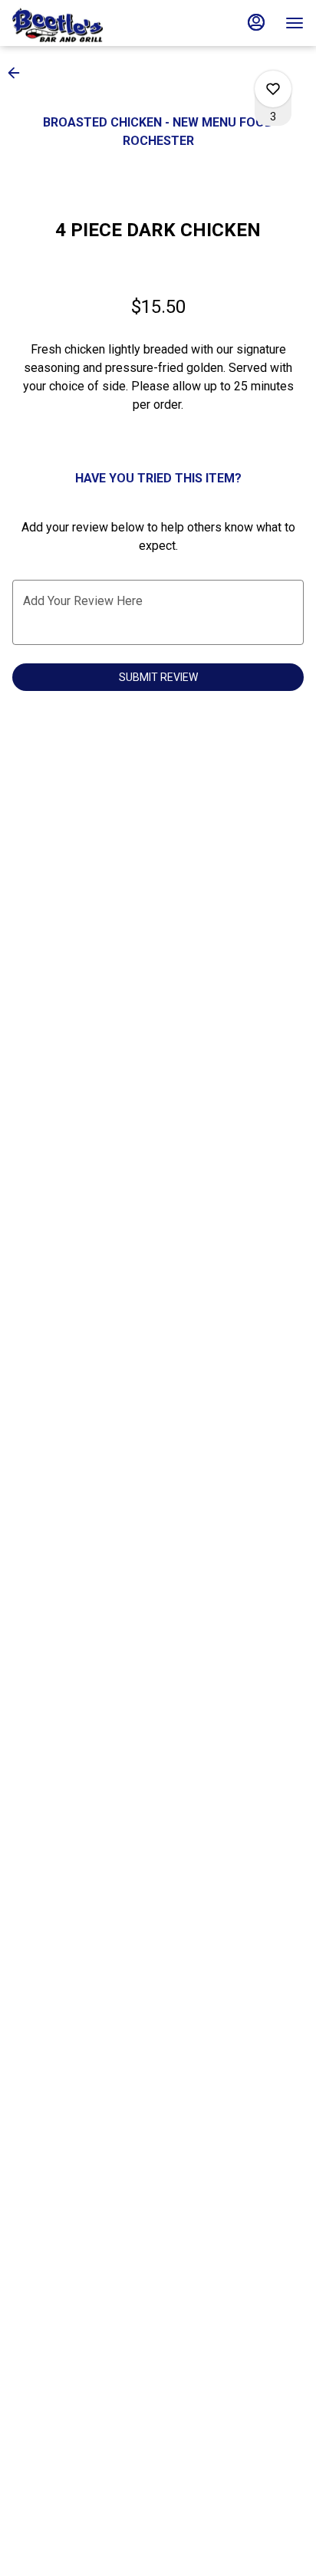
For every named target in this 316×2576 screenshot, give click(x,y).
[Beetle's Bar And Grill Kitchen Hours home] (81, 23)
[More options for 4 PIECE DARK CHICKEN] (273, 89)
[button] (18, 73)
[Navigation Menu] (295, 23)
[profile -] (256, 22)
